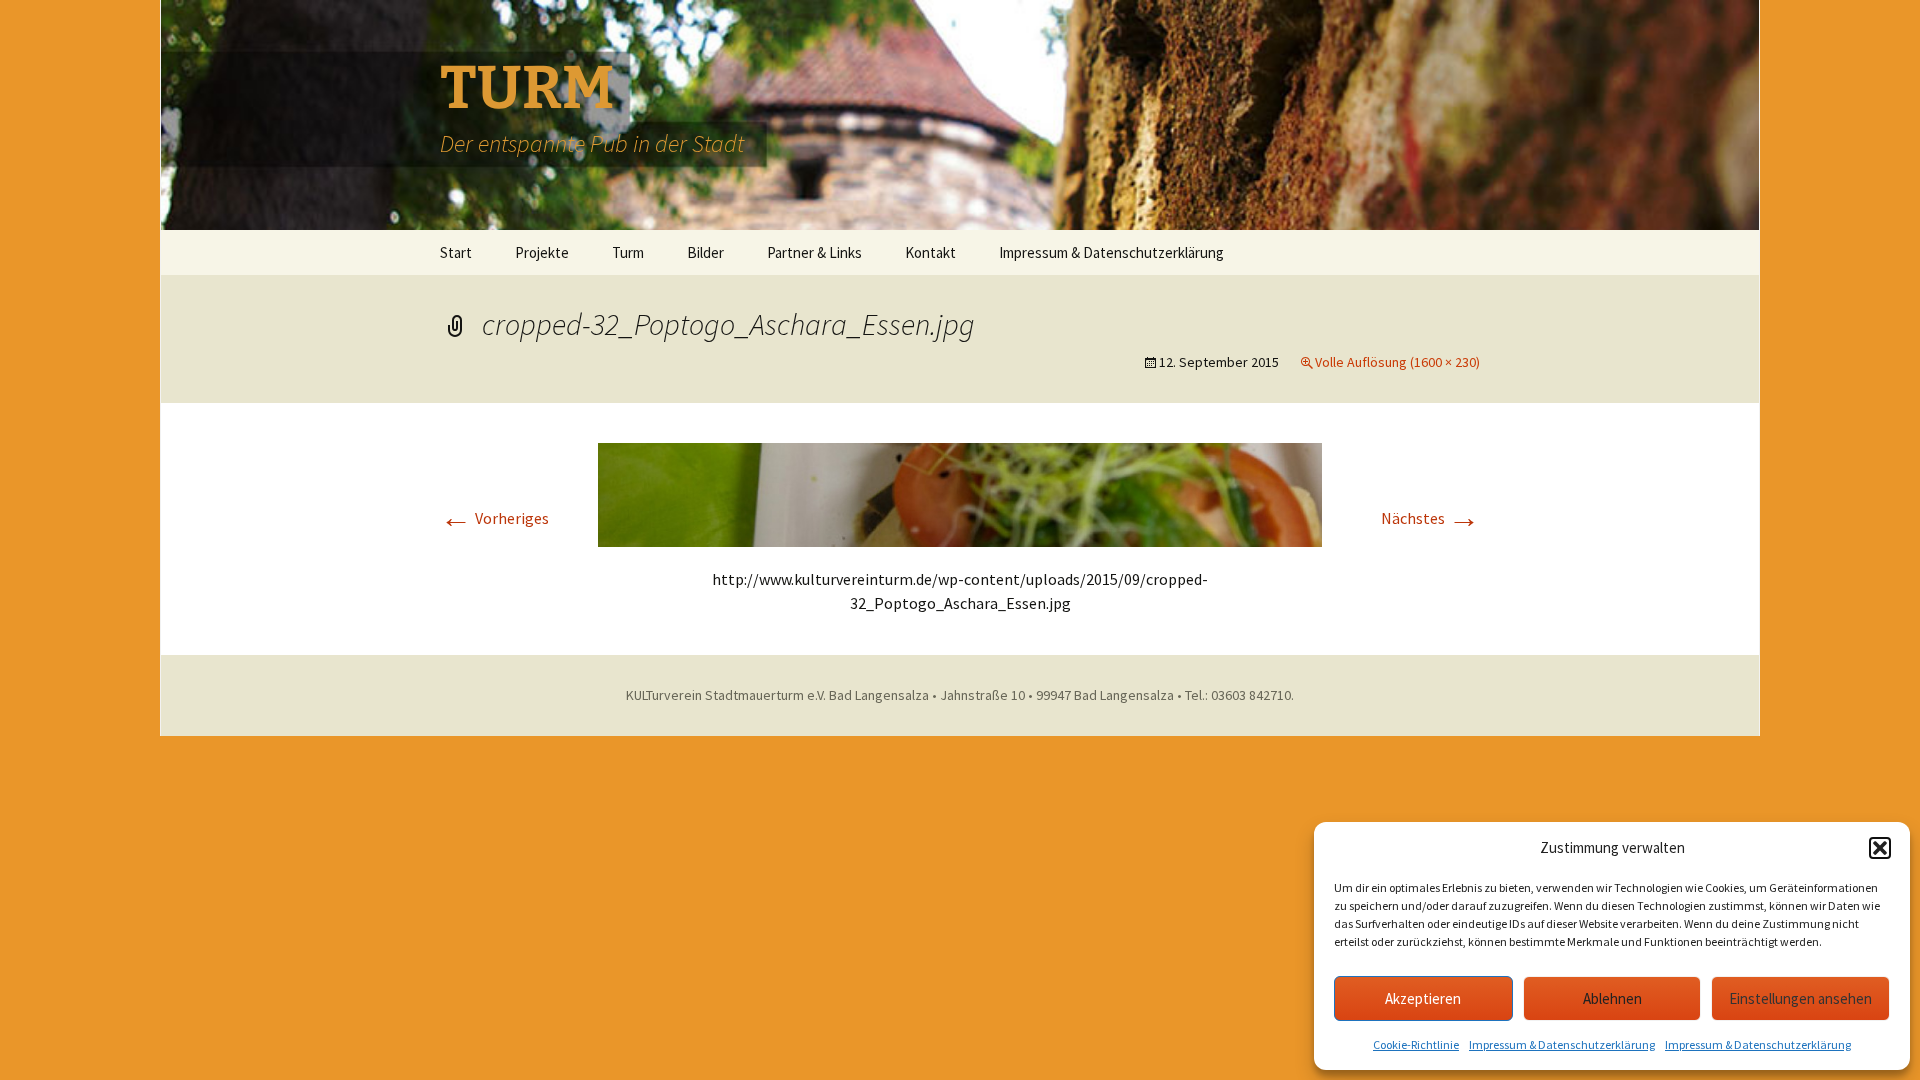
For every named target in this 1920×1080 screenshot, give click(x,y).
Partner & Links (814, 252)
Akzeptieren (1423, 998)
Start (456, 252)
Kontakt (930, 252)
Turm (628, 252)
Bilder (705, 252)
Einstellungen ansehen (1800, 998)
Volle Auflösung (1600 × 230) (1397, 362)
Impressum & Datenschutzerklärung (1562, 1044)
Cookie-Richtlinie (1416, 1044)
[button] (1880, 848)
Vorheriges (494, 518)
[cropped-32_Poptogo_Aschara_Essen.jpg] (960, 493)
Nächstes (1430, 518)
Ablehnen (1612, 998)
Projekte (542, 252)
